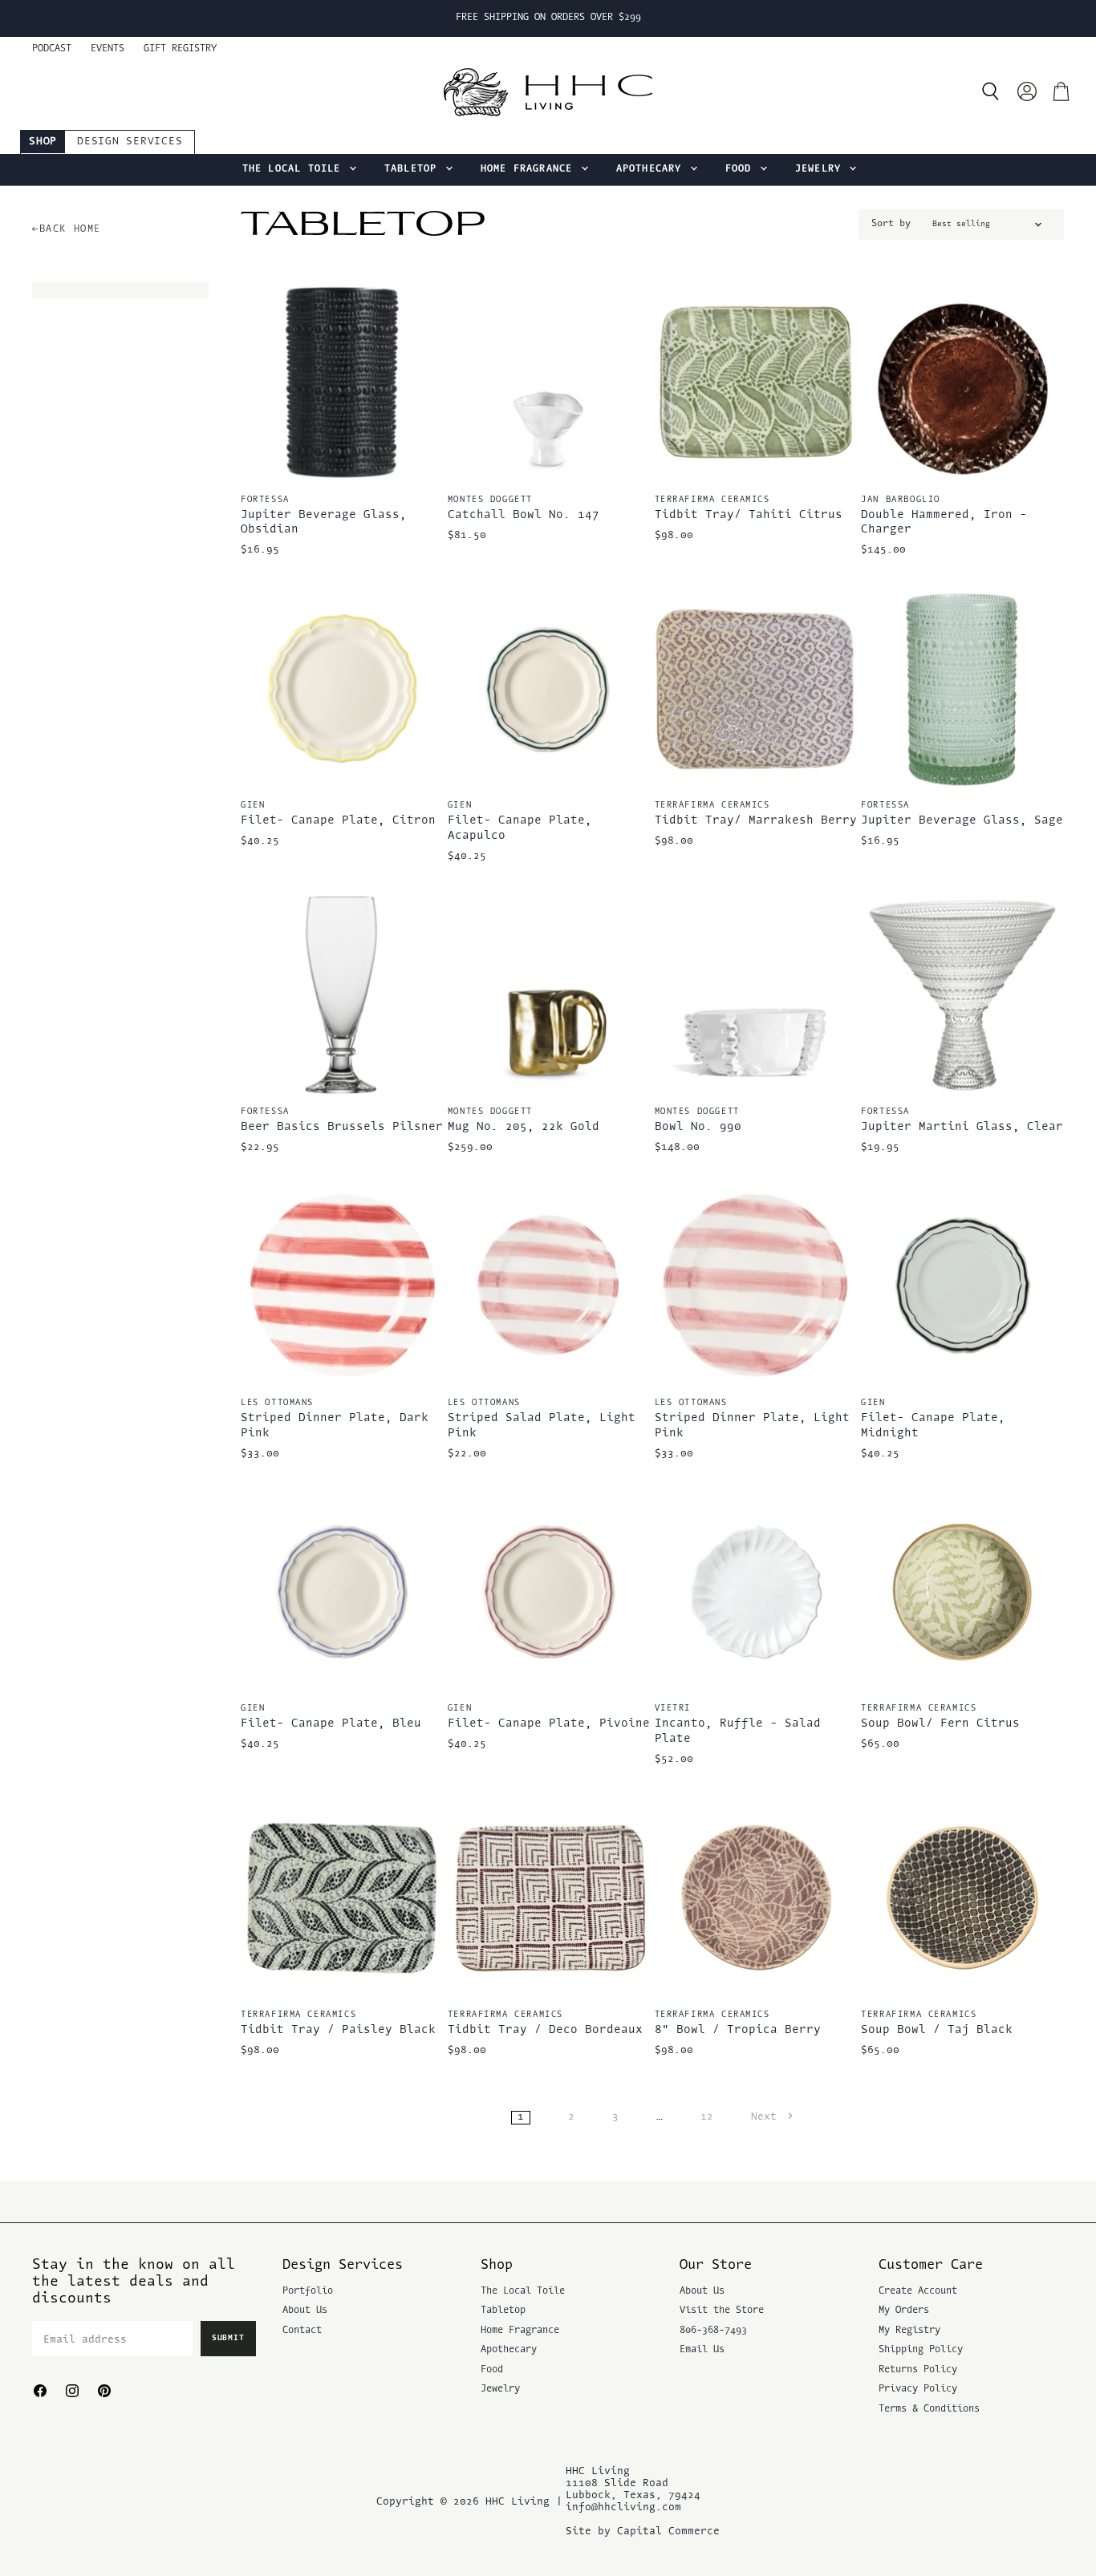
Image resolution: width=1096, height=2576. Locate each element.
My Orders (904, 2311)
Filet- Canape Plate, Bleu (331, 1724)
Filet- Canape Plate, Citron (338, 821)
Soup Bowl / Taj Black (937, 2030)
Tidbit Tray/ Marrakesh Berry (756, 821)
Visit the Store (722, 2311)
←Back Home (67, 229)
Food (742, 169)
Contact (302, 2331)
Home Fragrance (530, 169)
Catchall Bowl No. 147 (524, 515)
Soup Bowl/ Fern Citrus (940, 1724)
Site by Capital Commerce (643, 2531)
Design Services (130, 142)
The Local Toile (295, 169)
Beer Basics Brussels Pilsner (342, 1127)
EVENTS (108, 49)
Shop (43, 142)
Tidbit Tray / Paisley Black (338, 2030)
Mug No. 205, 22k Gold (524, 1127)
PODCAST (52, 49)
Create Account (918, 2291)
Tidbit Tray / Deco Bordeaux (545, 2030)
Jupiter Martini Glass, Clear (962, 1127)
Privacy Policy (918, 2389)
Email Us (702, 2350)
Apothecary (652, 169)
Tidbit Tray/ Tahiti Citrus (749, 515)
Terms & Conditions (929, 2409)
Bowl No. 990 (698, 1127)
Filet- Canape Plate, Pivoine (549, 1724)
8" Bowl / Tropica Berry (738, 2030)
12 (707, 2117)
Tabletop (414, 169)
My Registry (909, 2331)
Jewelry (822, 169)
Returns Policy (918, 2370)
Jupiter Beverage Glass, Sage (962, 821)
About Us (305, 2311)
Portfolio (308, 2291)
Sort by (891, 224)
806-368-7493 (713, 2331)
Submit (229, 2338)
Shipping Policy (921, 2350)
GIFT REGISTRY (180, 49)
